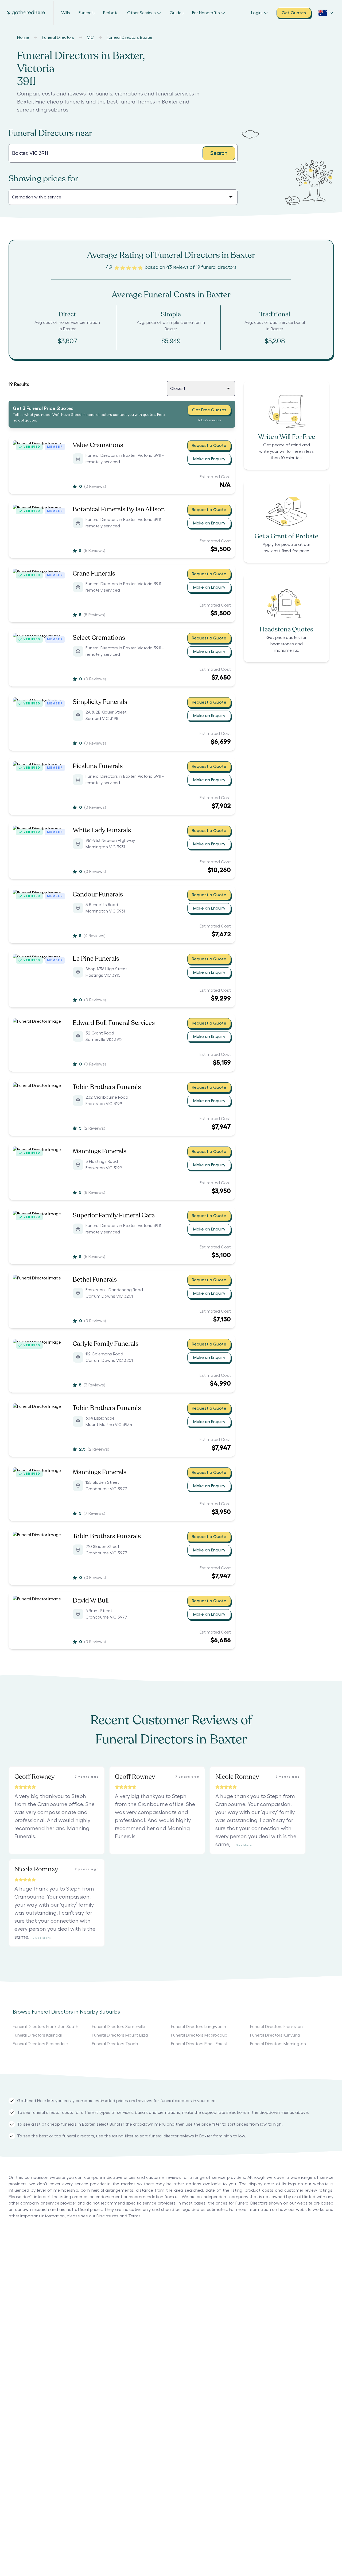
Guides (177, 13)
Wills (66, 13)
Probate (111, 13)
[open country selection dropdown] (326, 13)
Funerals (87, 13)
